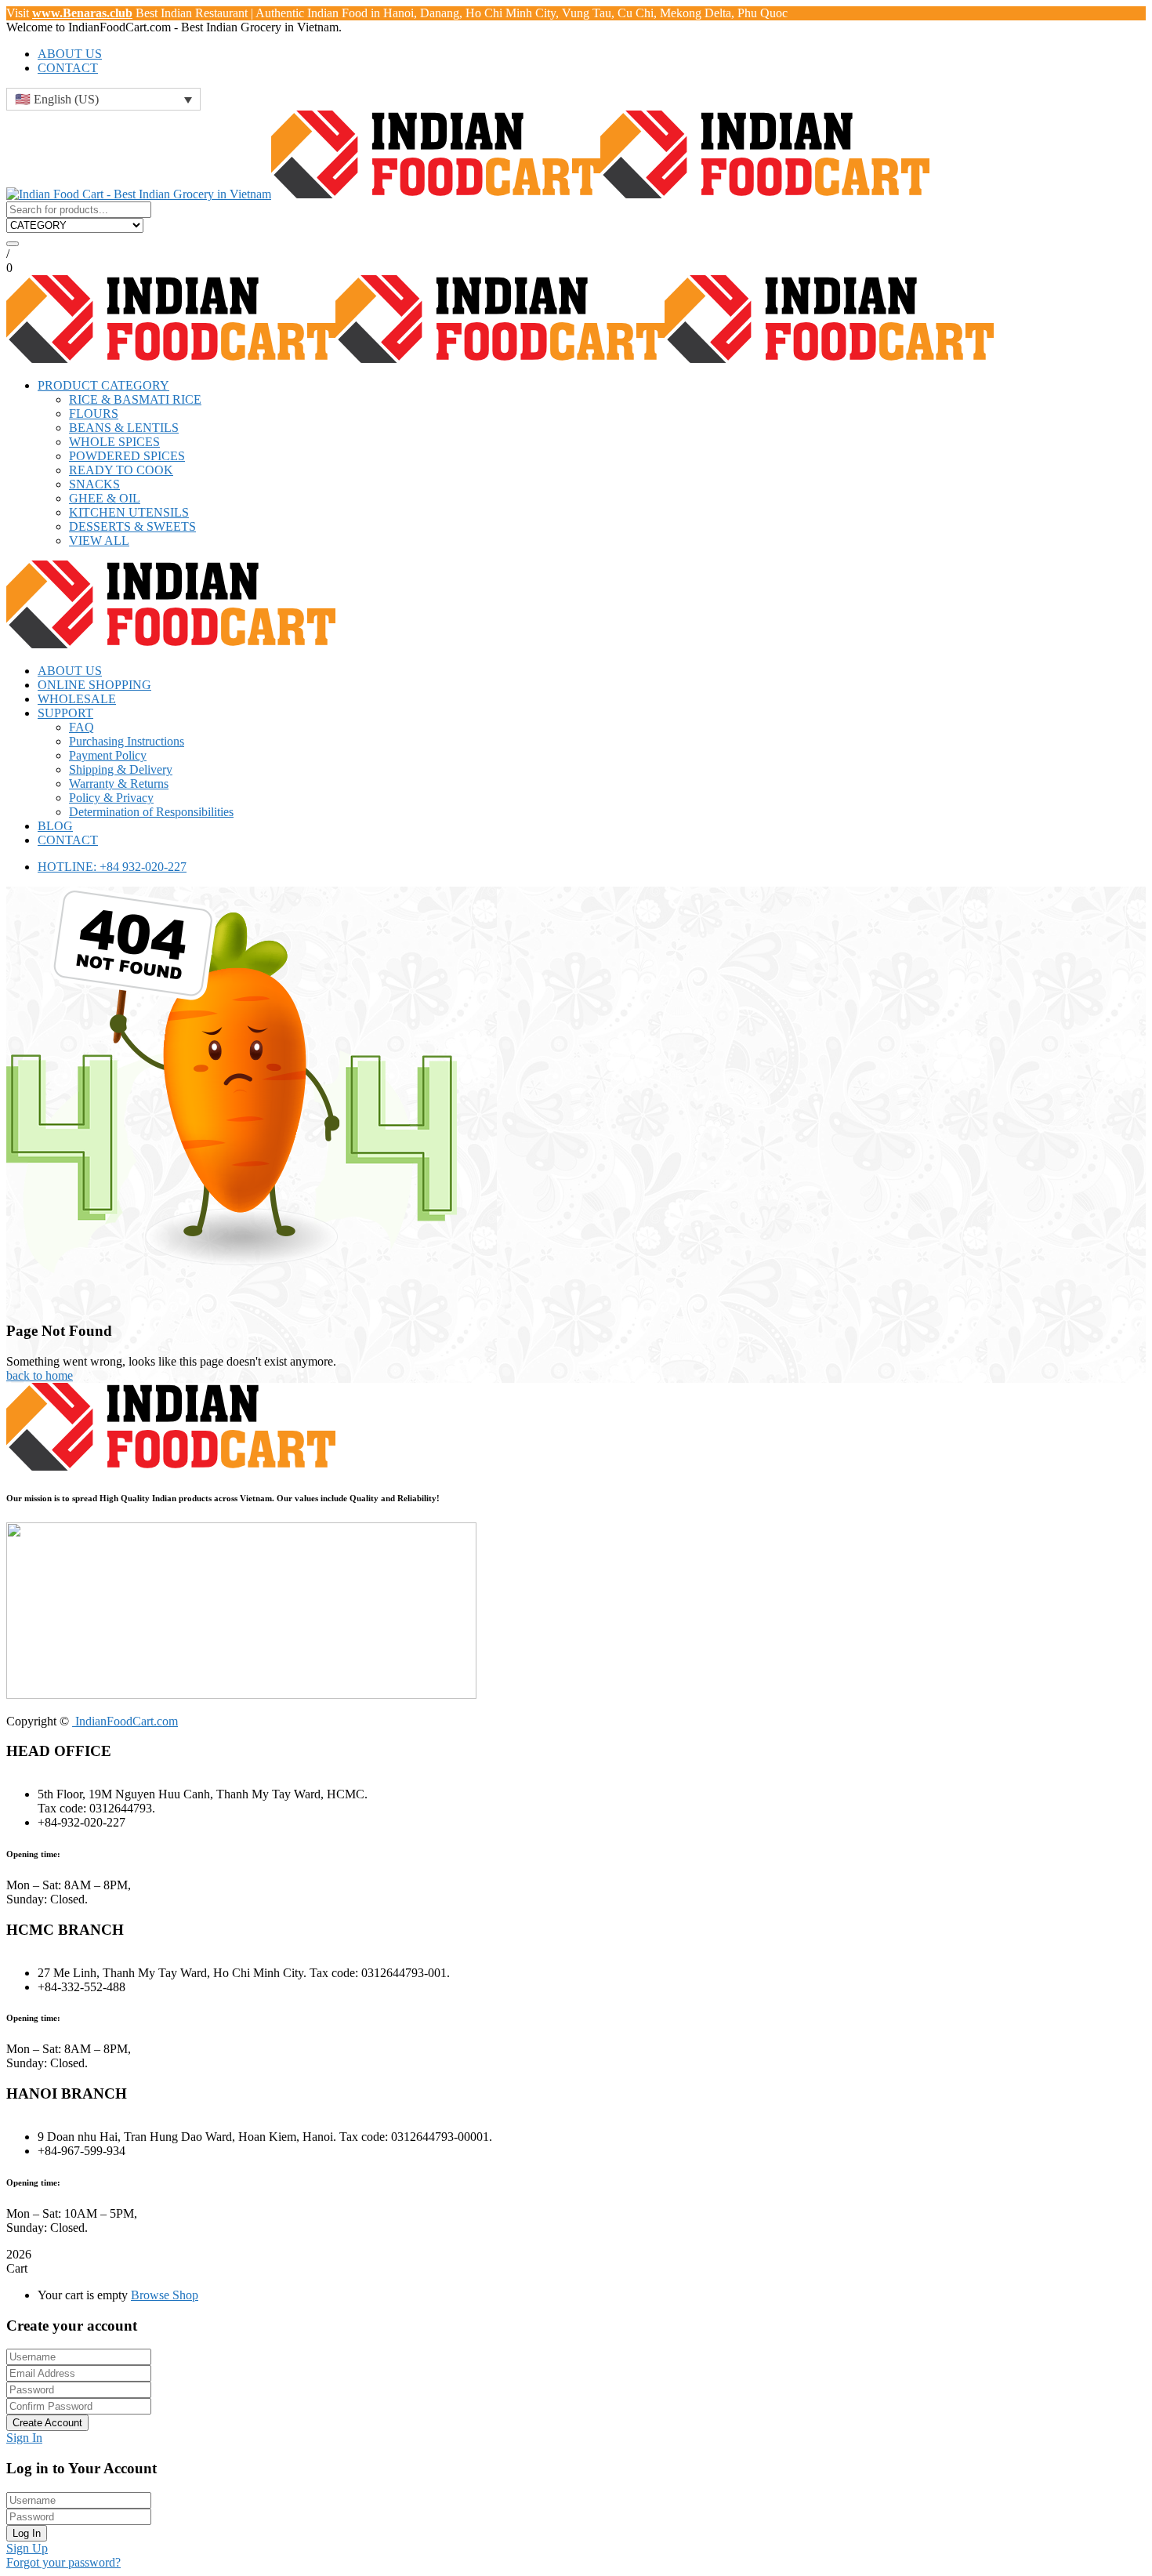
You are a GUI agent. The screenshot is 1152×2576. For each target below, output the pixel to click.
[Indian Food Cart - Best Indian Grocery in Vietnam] (139, 194)
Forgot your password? (63, 2562)
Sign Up (27, 2548)
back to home (40, 1375)
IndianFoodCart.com (125, 1721)
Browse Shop (165, 2295)
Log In (27, 2533)
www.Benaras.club (82, 13)
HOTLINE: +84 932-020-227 (112, 867)
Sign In (24, 2438)
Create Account (47, 2423)
